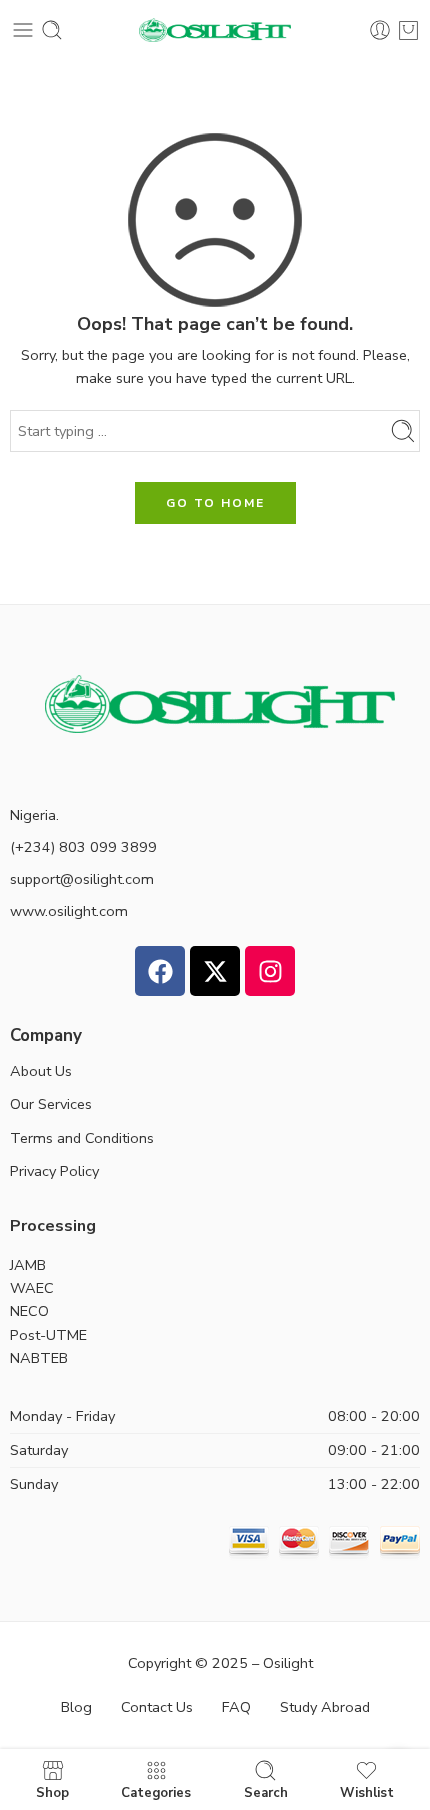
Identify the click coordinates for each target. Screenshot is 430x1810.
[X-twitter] (215, 971)
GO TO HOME (215, 503)
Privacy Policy (54, 1171)
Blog (76, 1707)
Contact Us (157, 1707)
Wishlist (367, 1792)
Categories (156, 1792)
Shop (52, 1792)
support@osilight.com (82, 879)
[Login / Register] (380, 30)
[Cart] (408, 30)
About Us (41, 1071)
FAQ (236, 1707)
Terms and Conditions (82, 1138)
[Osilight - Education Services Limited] (214, 30)
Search (266, 1792)
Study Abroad (325, 1707)
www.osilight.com (69, 911)
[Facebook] (160, 971)
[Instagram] (270, 971)
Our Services (51, 1104)
